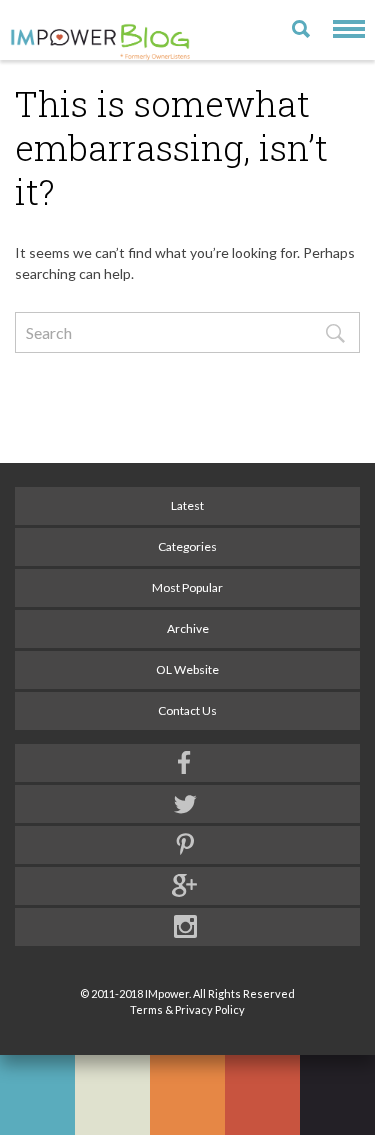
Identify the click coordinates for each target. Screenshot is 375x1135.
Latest (187, 505)
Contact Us (187, 710)
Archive (188, 628)
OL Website (187, 669)
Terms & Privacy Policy (187, 1009)
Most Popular (187, 587)
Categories (187, 546)
